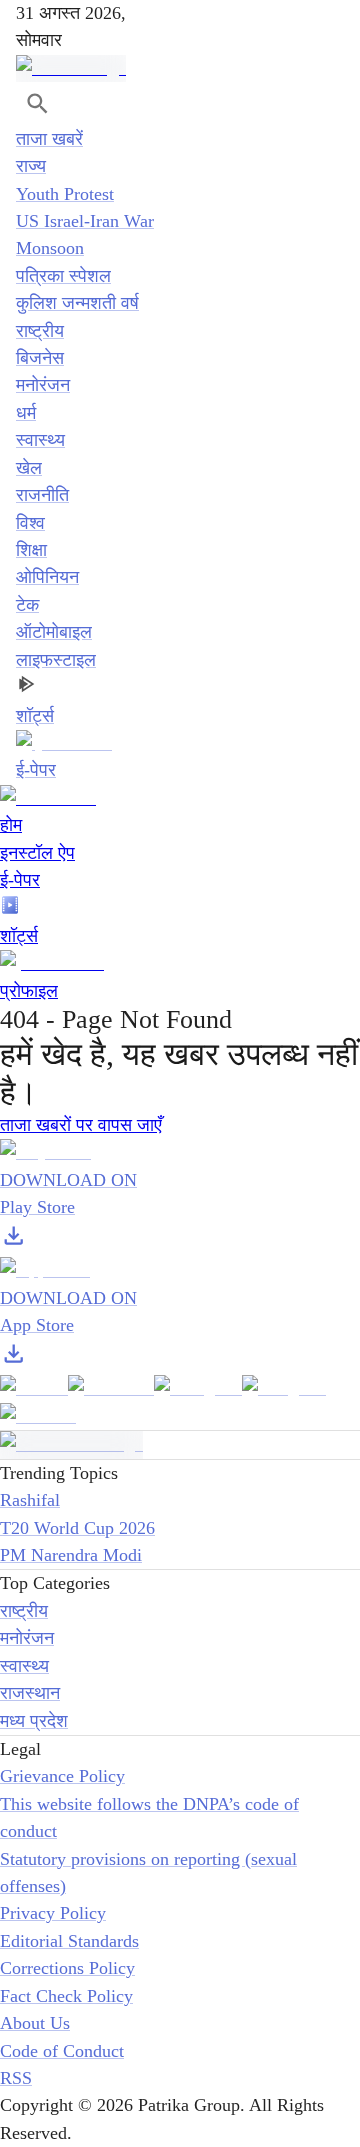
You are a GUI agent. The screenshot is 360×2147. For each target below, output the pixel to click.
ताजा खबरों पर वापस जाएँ (81, 1125)
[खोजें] (37, 103)
